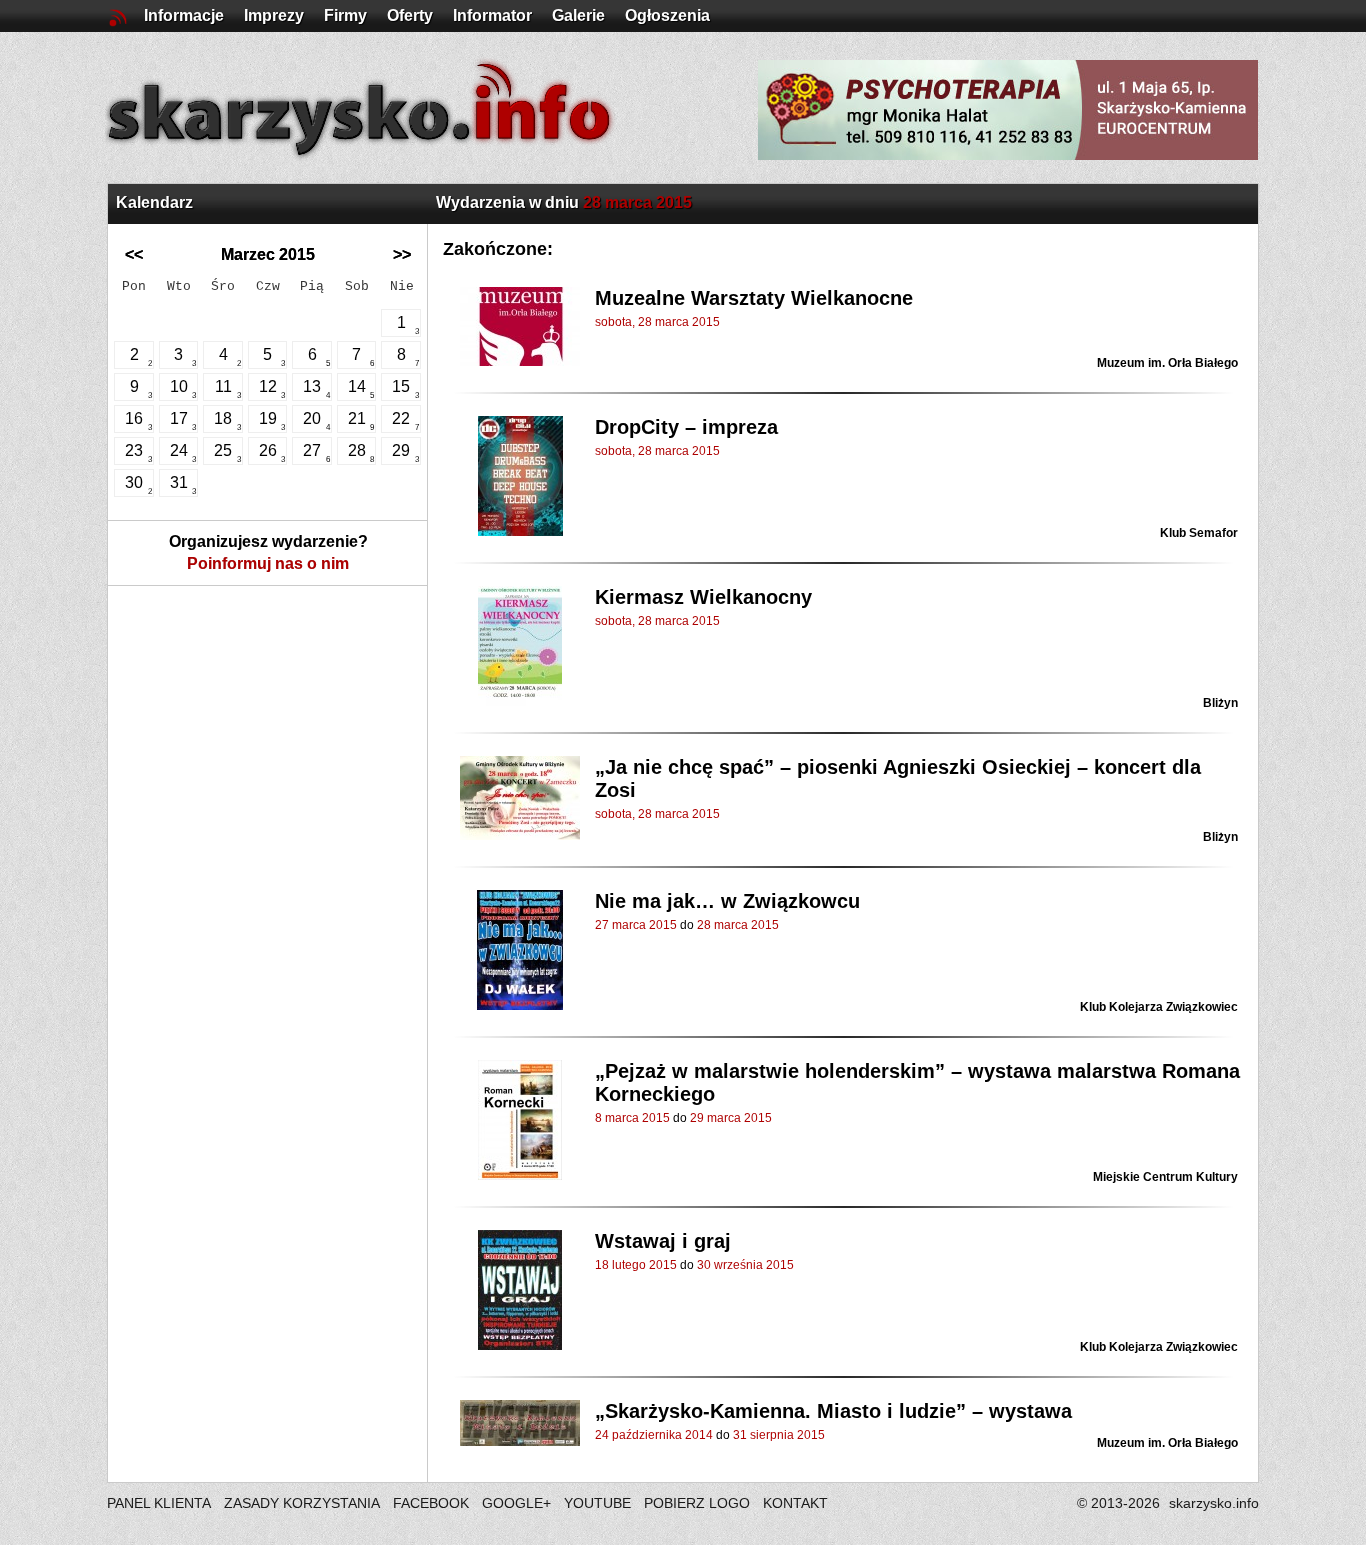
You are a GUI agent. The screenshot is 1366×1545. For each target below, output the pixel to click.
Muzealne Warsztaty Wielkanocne (754, 298)
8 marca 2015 (632, 1118)
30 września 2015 (745, 1265)
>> (402, 254)
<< (134, 254)
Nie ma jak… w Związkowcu (727, 901)
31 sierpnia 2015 (779, 1435)
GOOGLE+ (516, 1503)
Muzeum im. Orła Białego (1167, 363)
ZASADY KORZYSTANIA (302, 1503)
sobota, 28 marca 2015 (657, 322)
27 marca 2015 (636, 925)
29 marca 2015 (731, 1118)
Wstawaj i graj (663, 1241)
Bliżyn (1220, 703)
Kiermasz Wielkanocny (703, 597)
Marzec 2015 (268, 254)
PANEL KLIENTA (160, 1503)
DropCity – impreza (686, 427)
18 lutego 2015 (636, 1265)
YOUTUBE (597, 1503)
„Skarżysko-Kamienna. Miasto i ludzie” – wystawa (833, 1411)
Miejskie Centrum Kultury (1165, 1177)
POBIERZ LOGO (697, 1503)
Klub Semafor (1199, 533)
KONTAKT (795, 1503)
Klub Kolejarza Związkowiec (1159, 1007)
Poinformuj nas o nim (268, 563)
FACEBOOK (431, 1503)
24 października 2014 (654, 1435)
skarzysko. (1214, 1503)
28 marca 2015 (738, 925)
